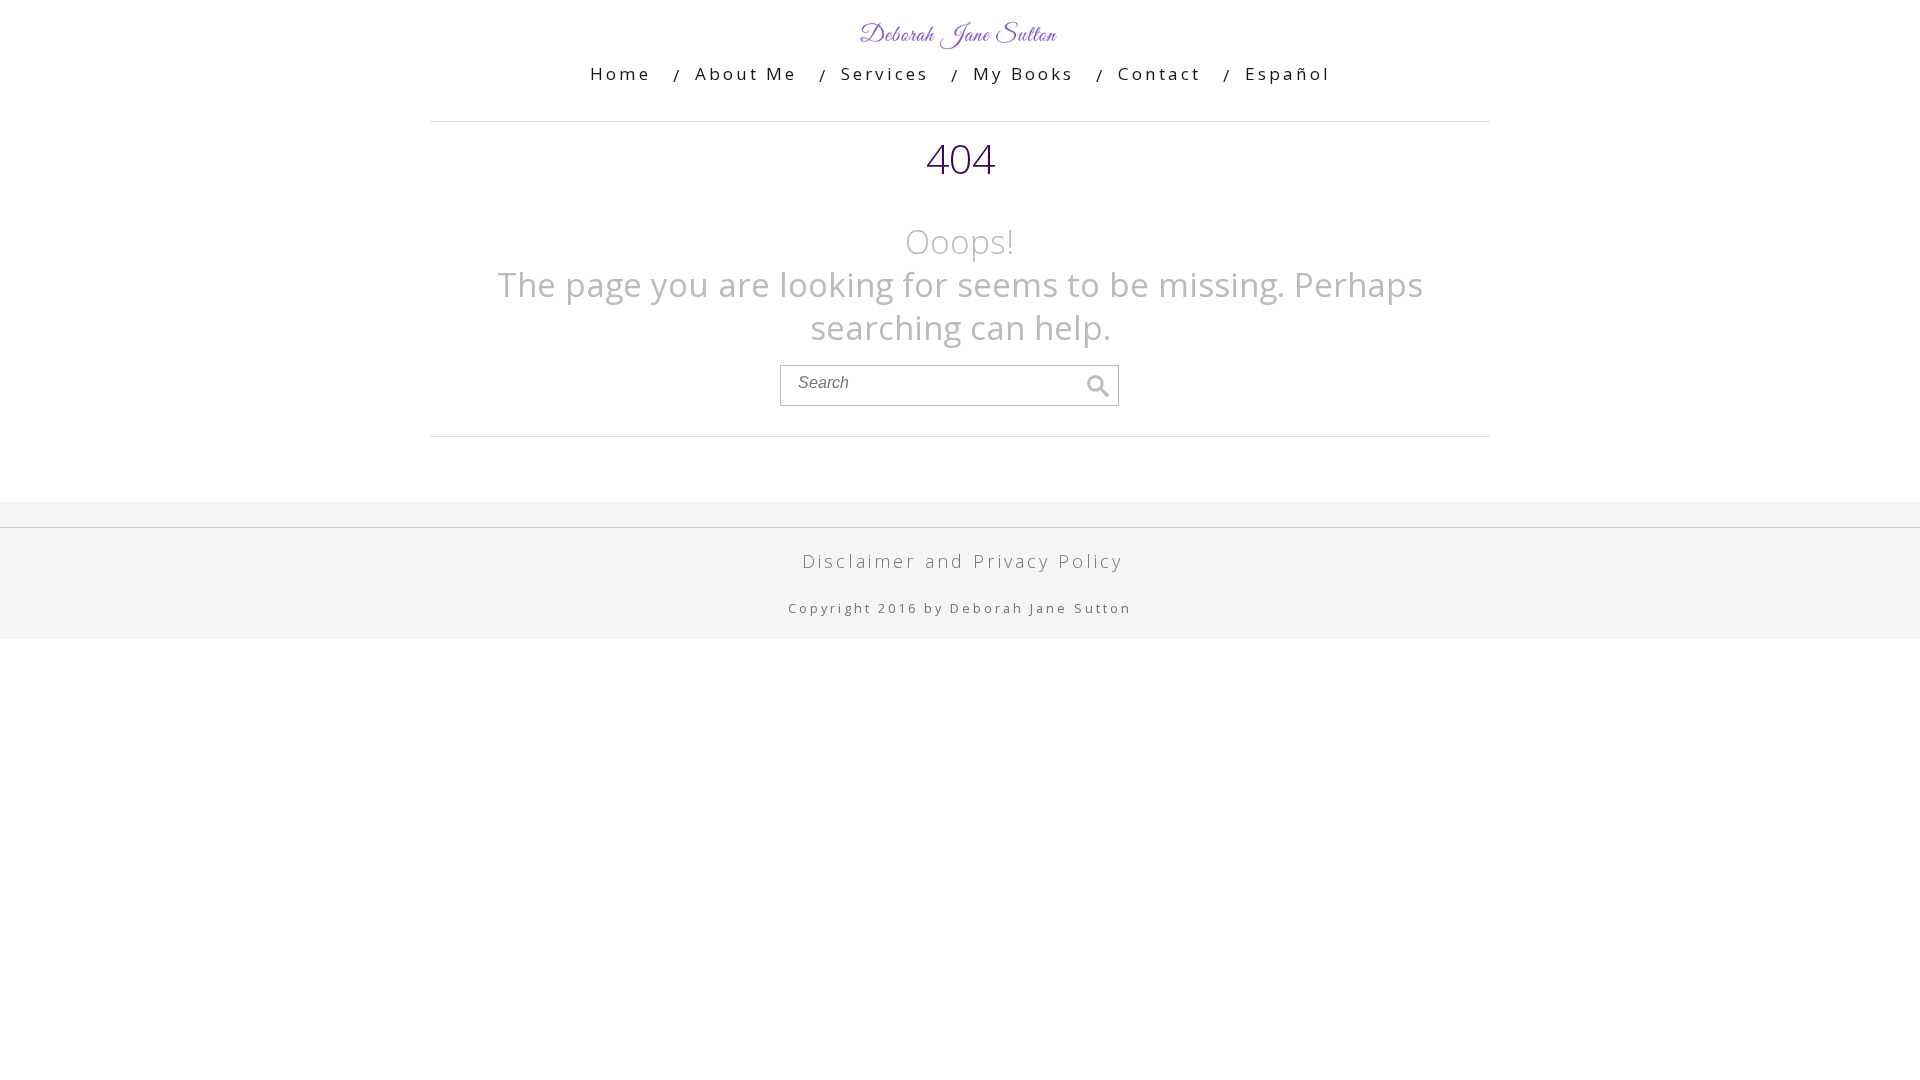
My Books (1023, 73)
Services (885, 73)
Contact (1159, 73)
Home (620, 73)
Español (1288, 73)
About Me (746, 73)
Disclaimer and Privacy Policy (962, 560)
